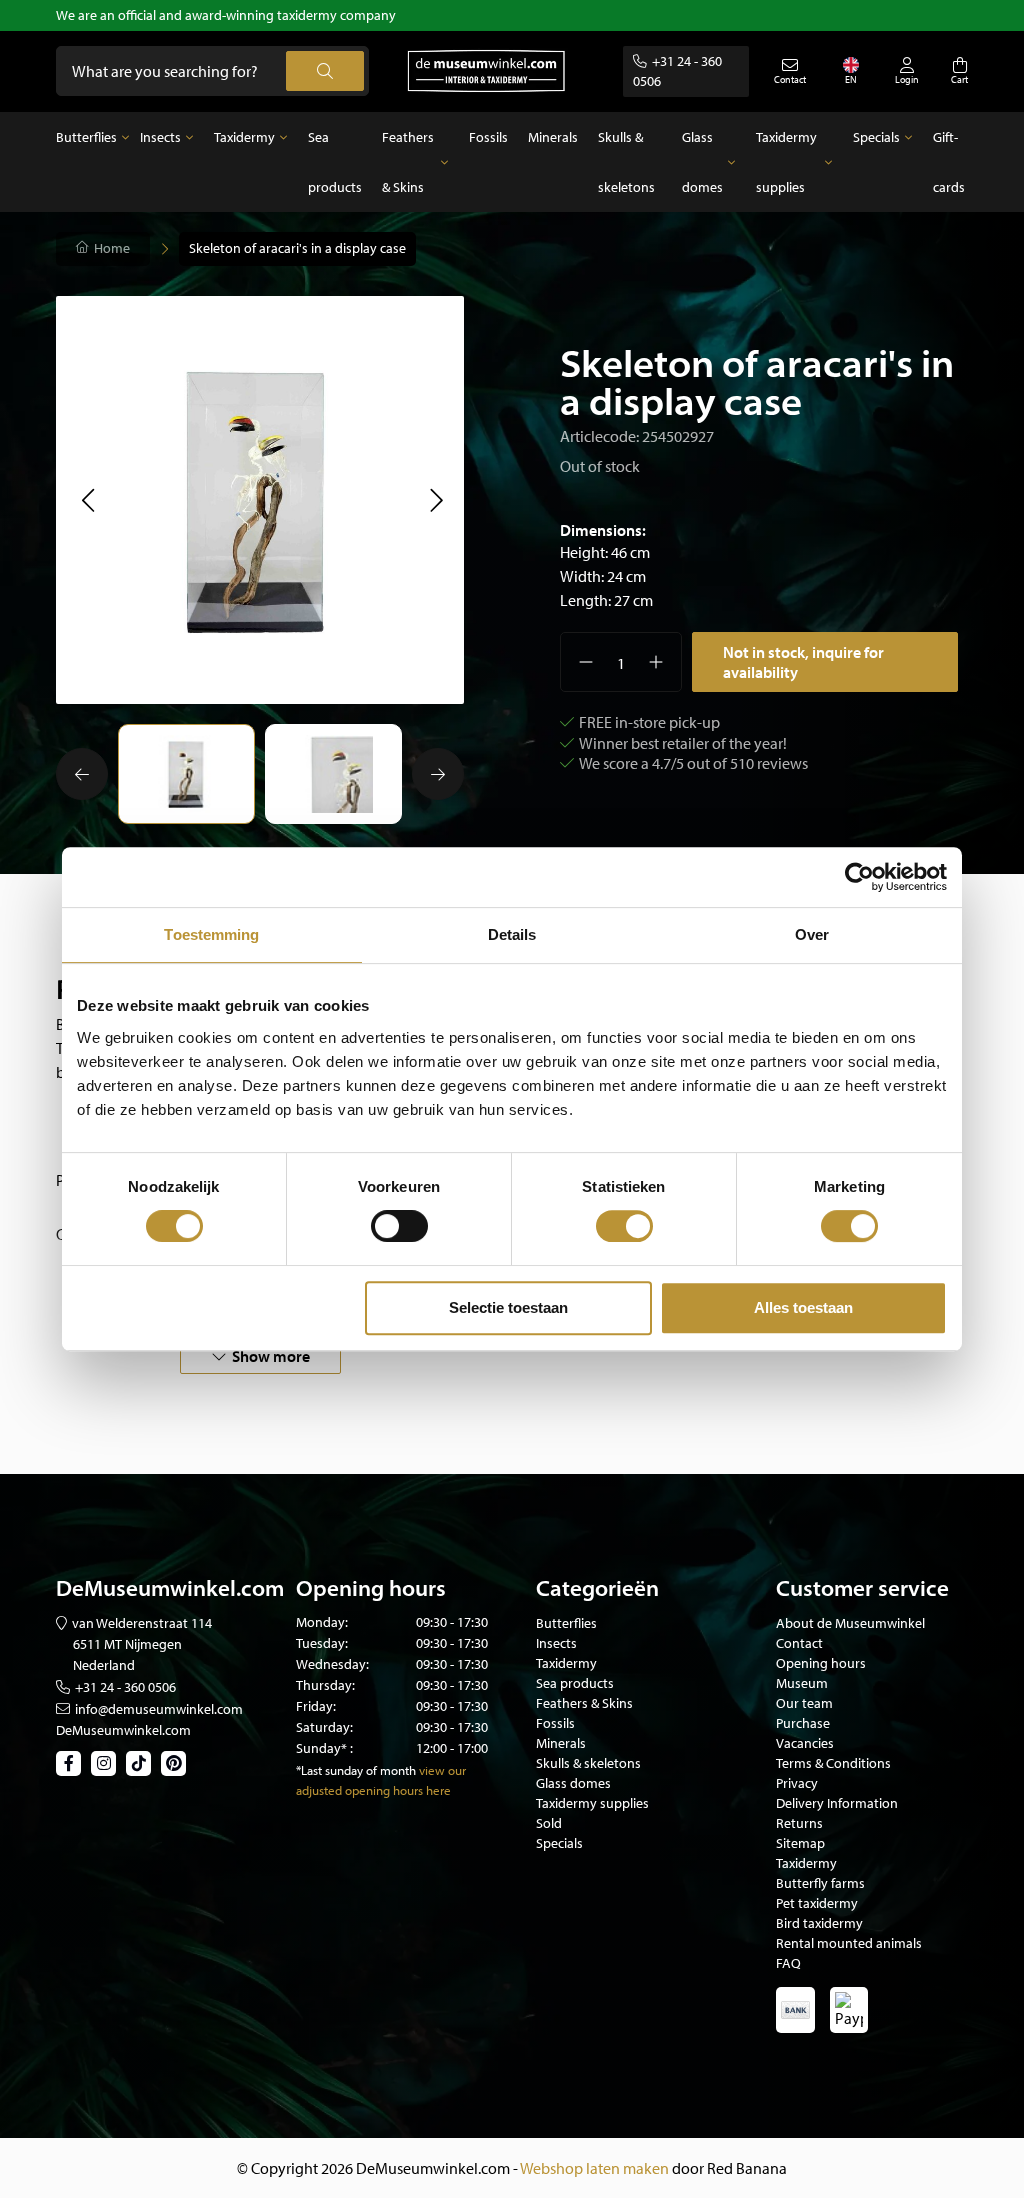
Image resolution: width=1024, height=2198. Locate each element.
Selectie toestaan (508, 1307)
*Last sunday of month (356, 1770)
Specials (876, 137)
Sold (549, 1823)
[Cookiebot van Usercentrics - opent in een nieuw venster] (859, 877)
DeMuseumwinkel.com (123, 1730)
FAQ (788, 1963)
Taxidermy (244, 137)
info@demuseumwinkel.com (159, 1709)
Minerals (553, 137)
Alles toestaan (803, 1307)
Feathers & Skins (408, 162)
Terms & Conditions (833, 1763)
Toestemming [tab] (211, 934)
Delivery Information (837, 1803)
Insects (160, 137)
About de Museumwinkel (850, 1623)
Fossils (488, 137)
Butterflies (86, 137)
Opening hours (821, 1663)
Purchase (803, 1723)
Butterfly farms (820, 1883)
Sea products (335, 162)
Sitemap (800, 1843)
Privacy (797, 1783)
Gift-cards (949, 162)
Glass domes (702, 162)
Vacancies (805, 1743)
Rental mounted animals (849, 1943)
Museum (802, 1683)
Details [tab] (512, 934)
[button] (87, 500)
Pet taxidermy (817, 1903)
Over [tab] (812, 934)
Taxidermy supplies (786, 162)
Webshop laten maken (594, 2168)
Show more (271, 1356)
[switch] (399, 1226)
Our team (804, 1703)
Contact (799, 1643)
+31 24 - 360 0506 (125, 1687)
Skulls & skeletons (626, 162)
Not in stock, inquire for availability (803, 662)
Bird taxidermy (819, 1923)
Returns (799, 1823)
